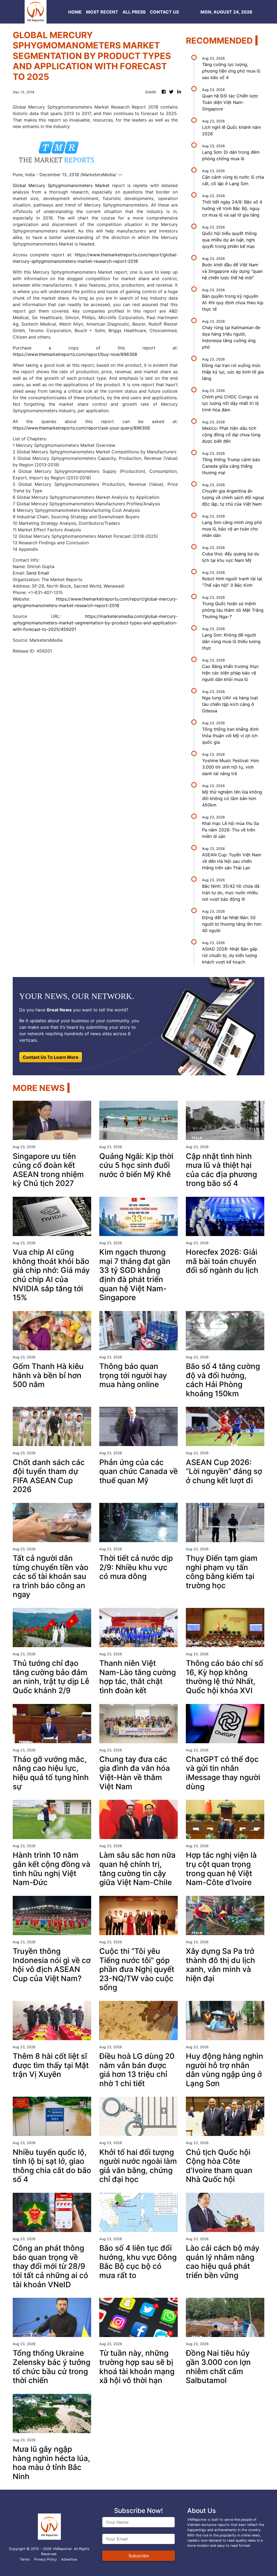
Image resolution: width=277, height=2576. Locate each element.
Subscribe (139, 2556)
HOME (75, 12)
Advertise (69, 2559)
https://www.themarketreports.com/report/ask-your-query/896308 (81, 428)
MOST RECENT (102, 12)
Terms (25, 2559)
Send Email (38, 573)
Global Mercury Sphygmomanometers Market (61, 185)
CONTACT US (164, 12)
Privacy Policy (45, 2559)
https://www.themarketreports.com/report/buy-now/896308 (75, 354)
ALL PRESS (134, 12)
